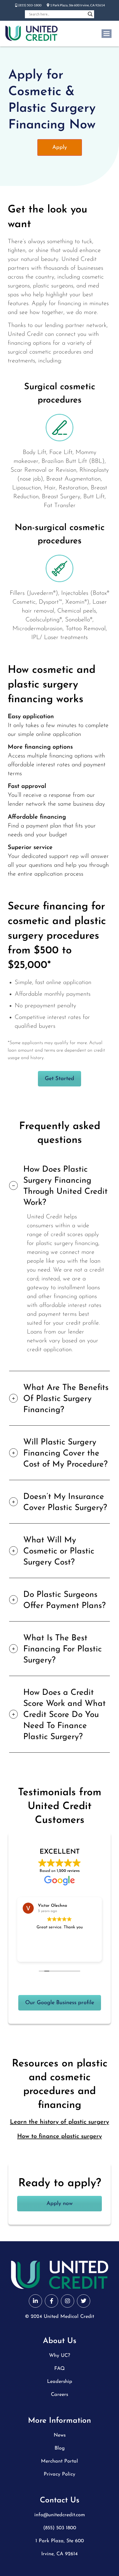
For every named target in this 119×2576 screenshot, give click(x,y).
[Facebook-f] (51, 2301)
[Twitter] (84, 2301)
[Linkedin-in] (35, 2301)
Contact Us (60, 2500)
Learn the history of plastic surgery (59, 2122)
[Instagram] (68, 2301)
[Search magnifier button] (90, 14)
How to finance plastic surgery (59, 2137)
